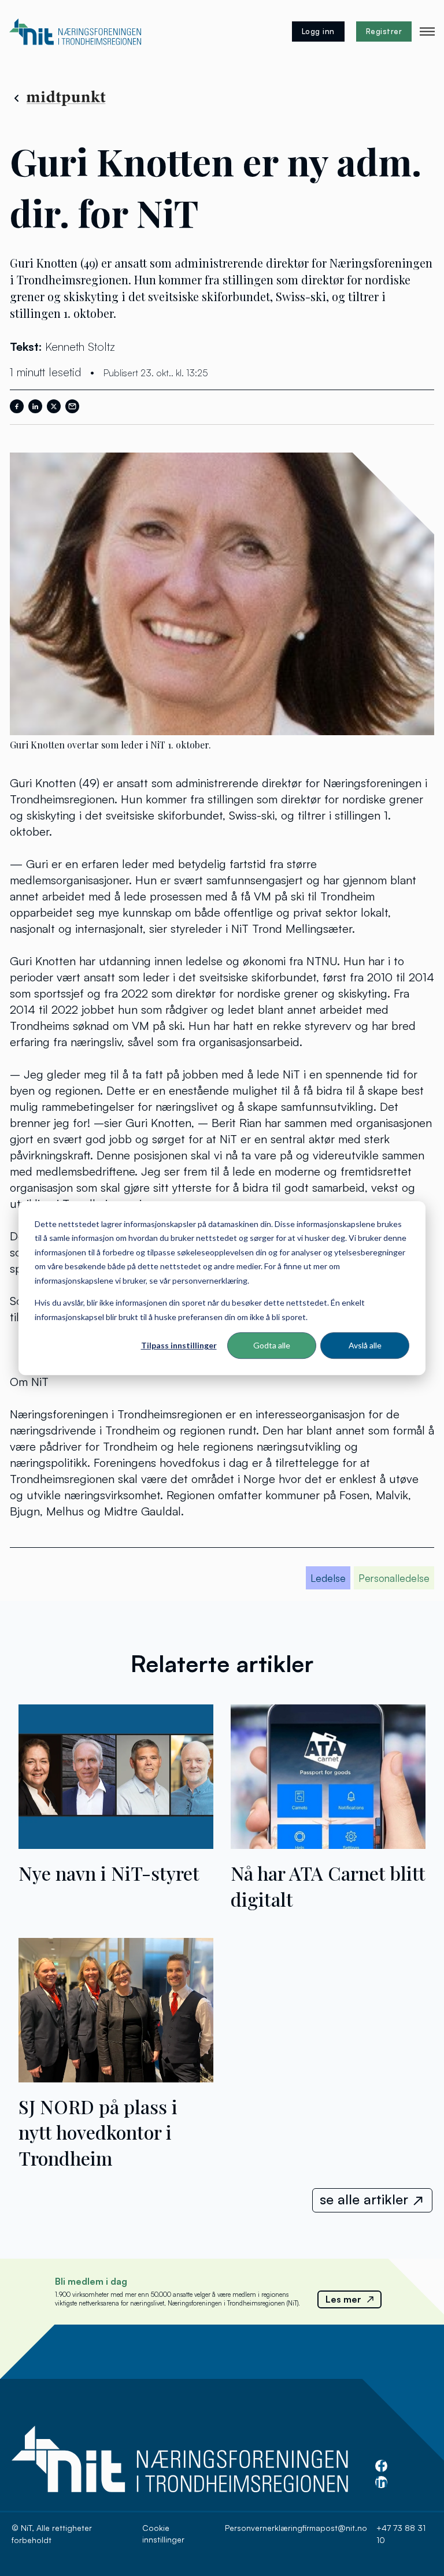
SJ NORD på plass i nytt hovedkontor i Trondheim (98, 2132)
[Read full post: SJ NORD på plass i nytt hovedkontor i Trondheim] (116, 2078)
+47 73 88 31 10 (401, 2534)
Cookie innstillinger (163, 2534)
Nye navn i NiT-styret (109, 1873)
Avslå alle (365, 1345)
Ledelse (328, 1578)
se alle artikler (364, 2199)
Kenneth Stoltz (80, 346)
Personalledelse (394, 1578)
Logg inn (318, 31)
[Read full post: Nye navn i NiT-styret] (116, 1844)
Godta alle (272, 1345)
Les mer (343, 2299)
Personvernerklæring (264, 2528)
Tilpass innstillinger (179, 1345)
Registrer (384, 31)
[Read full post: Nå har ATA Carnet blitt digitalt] (328, 1844)
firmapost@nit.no (335, 2528)
